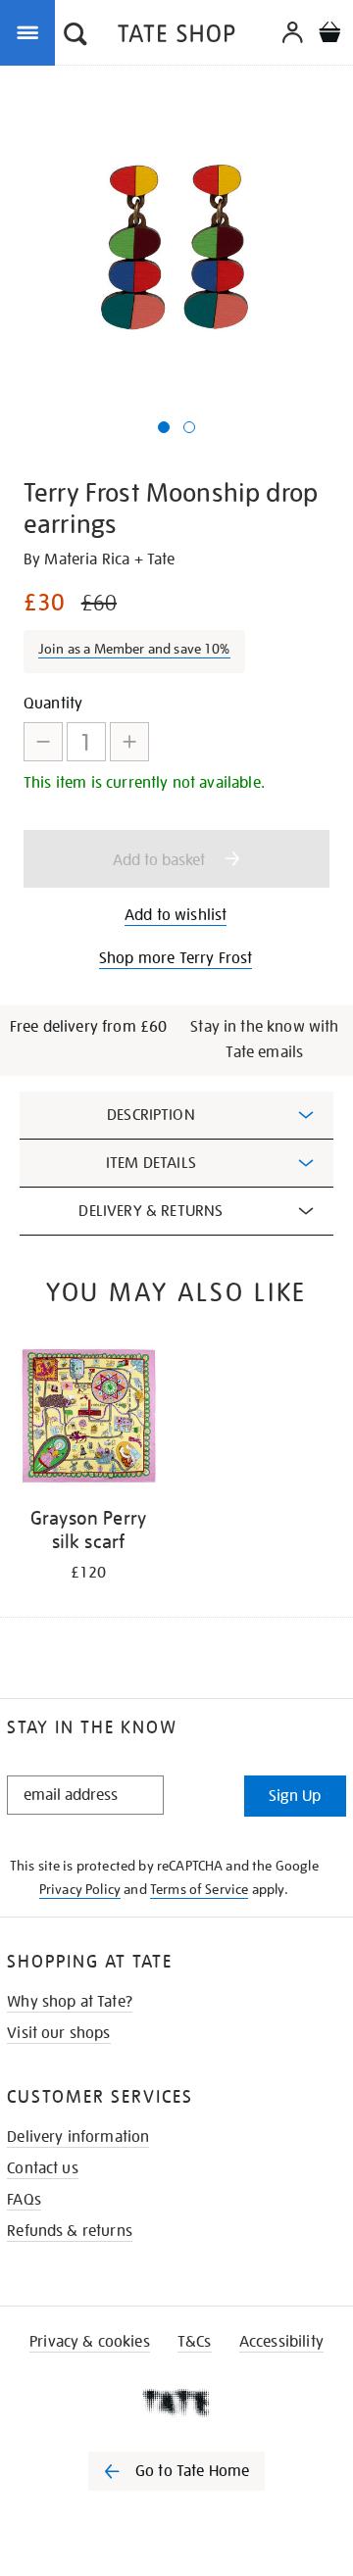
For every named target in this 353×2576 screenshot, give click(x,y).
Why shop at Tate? (70, 2002)
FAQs (24, 2200)
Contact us (43, 2168)
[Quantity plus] (129, 742)
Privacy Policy (80, 1889)
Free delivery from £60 (89, 1027)
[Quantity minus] (43, 742)
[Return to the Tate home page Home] (176, 37)
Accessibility (281, 2342)
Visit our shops (58, 2033)
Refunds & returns (70, 2231)
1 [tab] (164, 427)
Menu (31, 31)
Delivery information (78, 2137)
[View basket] (329, 35)
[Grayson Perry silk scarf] (88, 1419)
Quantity (53, 704)
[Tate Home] (176, 2403)
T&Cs (195, 2342)
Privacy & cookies (90, 2342)
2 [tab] (189, 427)
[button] (76, 36)
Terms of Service (200, 1889)
